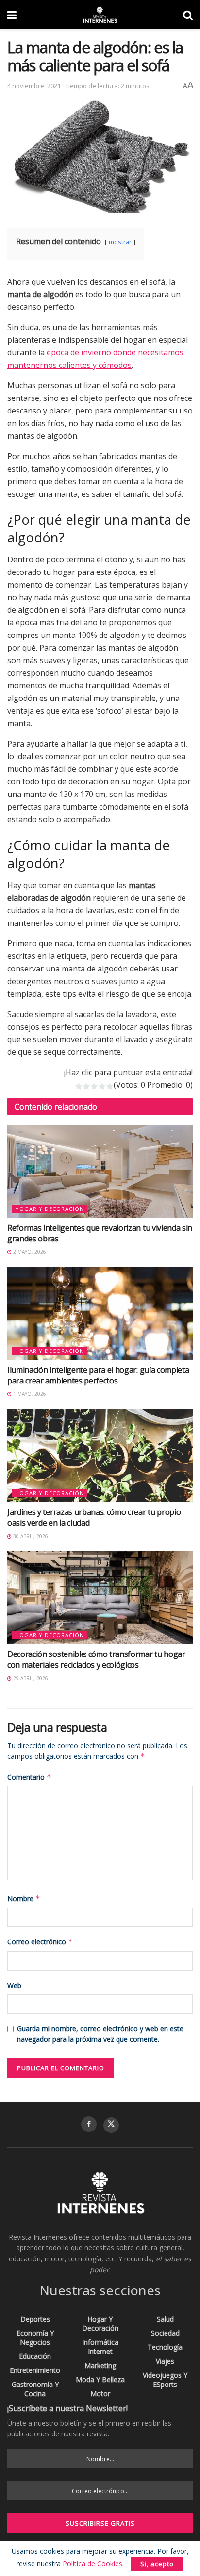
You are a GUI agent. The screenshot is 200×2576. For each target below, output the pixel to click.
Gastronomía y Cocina (35, 2389)
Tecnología (165, 2347)
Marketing (100, 2365)
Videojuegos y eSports (165, 2380)
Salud (165, 2319)
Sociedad (165, 2333)
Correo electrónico (40, 1942)
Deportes (35, 2319)
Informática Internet (100, 2347)
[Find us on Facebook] (89, 2124)
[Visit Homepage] (100, 15)
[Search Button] (188, 15)
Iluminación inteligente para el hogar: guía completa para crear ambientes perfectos (98, 1375)
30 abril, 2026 (30, 1536)
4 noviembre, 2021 (34, 86)
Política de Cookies (92, 2564)
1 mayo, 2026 (29, 1394)
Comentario (29, 1777)
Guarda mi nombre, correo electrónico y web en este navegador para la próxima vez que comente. (100, 2034)
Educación (35, 2356)
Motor (100, 2393)
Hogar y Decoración (50, 1209)
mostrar (120, 242)
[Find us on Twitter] (111, 2125)
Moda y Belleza (100, 2379)
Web (14, 1985)
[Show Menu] (12, 15)
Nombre (24, 1899)
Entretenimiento (35, 2370)
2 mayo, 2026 (29, 1252)
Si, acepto (157, 2564)
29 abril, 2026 (30, 1678)
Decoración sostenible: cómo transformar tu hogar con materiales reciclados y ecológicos (96, 1659)
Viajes (165, 2361)
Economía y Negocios (35, 2337)
